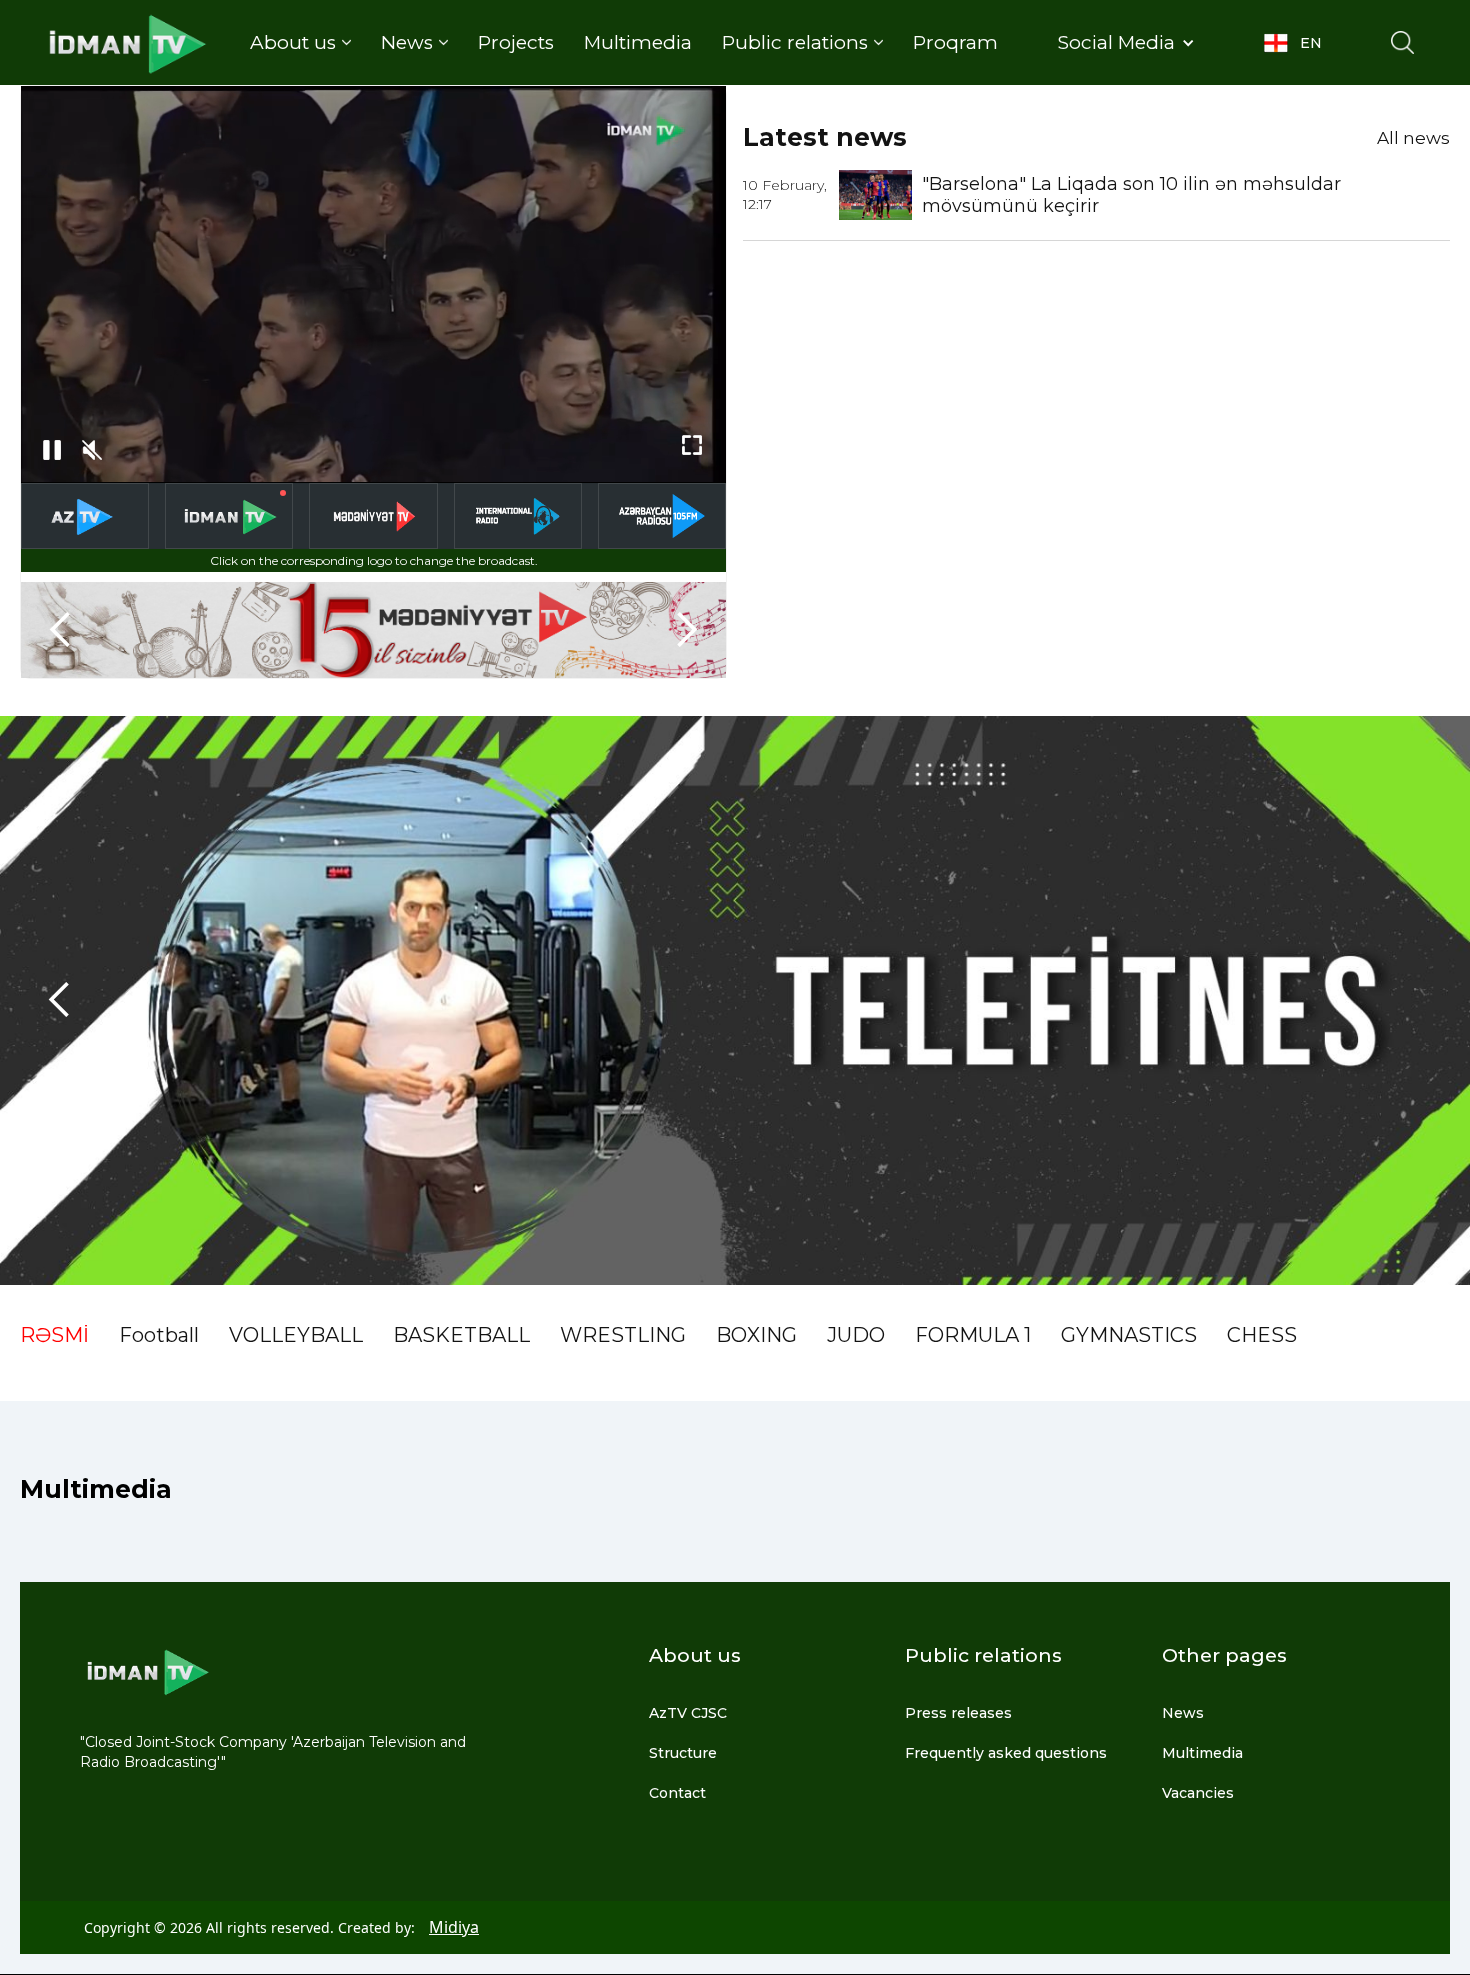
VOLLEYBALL (296, 1335)
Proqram (955, 42)
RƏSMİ (54, 1335)
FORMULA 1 (973, 1335)
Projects (516, 42)
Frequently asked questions (1006, 1753)
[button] (300, 42)
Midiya (454, 1927)
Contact (677, 1793)
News (1183, 1713)
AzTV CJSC (688, 1713)
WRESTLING (623, 1335)
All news (1413, 138)
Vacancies (1198, 1793)
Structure (683, 1753)
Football (159, 1335)
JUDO (856, 1335)
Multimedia (638, 42)
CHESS (1262, 1335)
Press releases (958, 1713)
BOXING (756, 1335)
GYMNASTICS (1129, 1335)
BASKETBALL (461, 1335)
